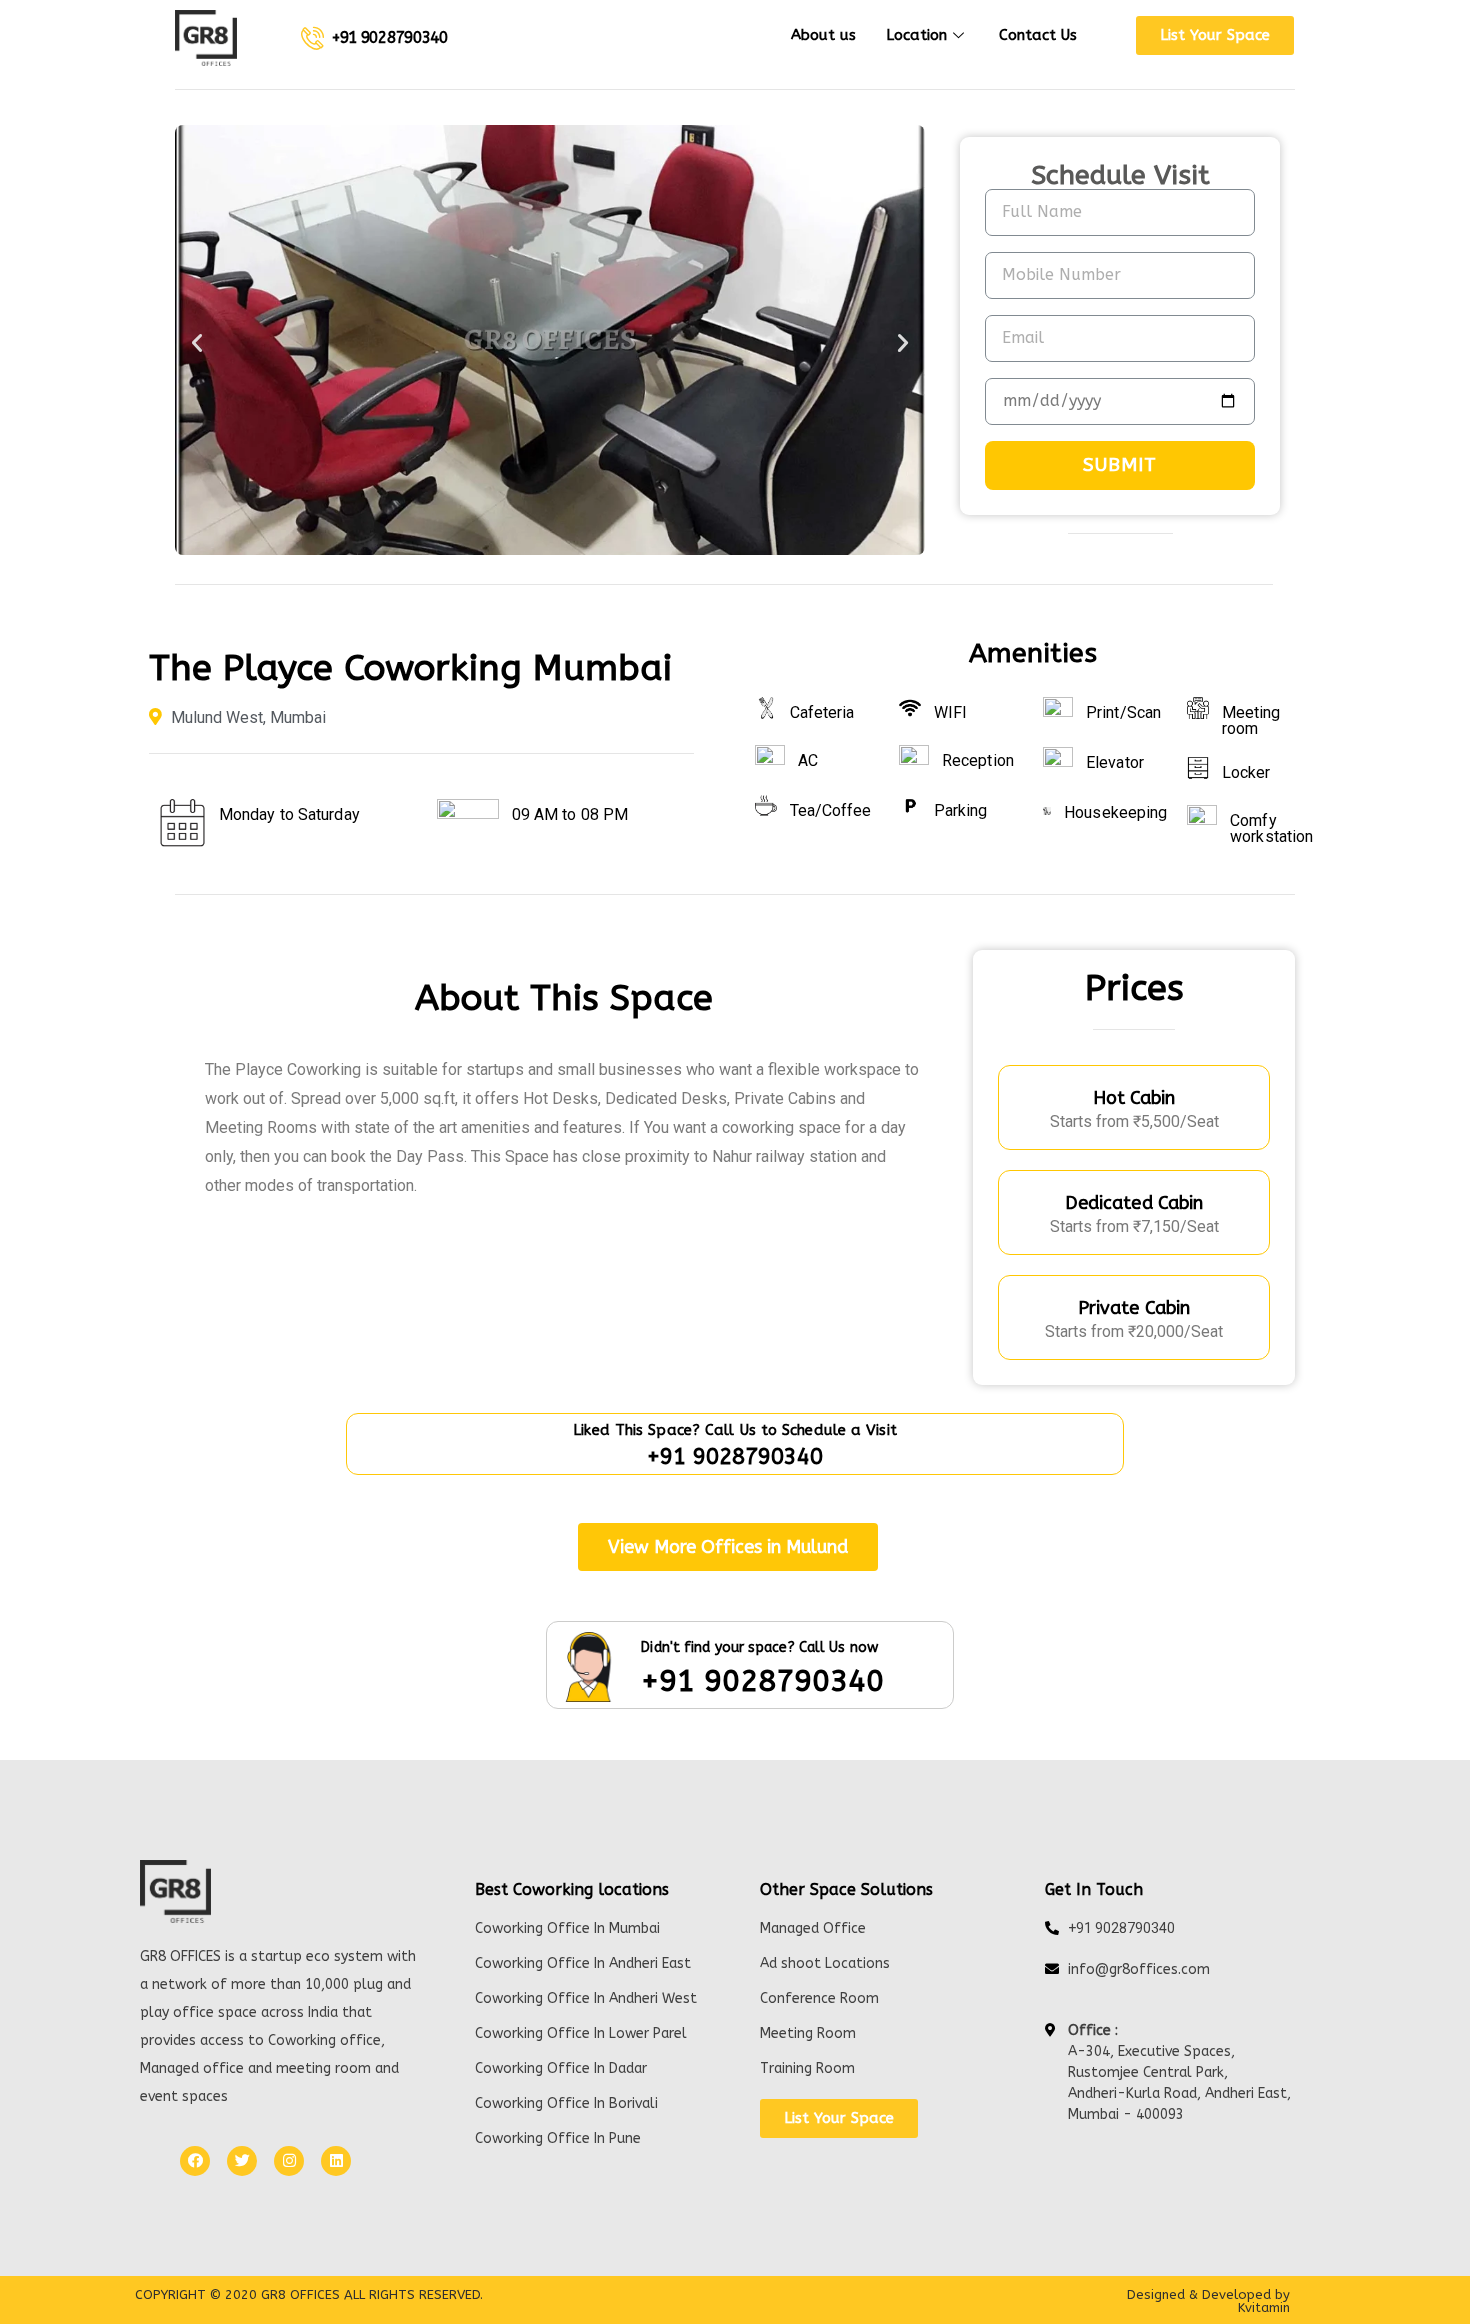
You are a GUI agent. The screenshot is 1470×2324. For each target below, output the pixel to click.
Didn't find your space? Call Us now (759, 1647)
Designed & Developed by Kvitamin (1208, 2301)
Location (916, 35)
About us (823, 35)
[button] (1215, 35)
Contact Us (1038, 35)
